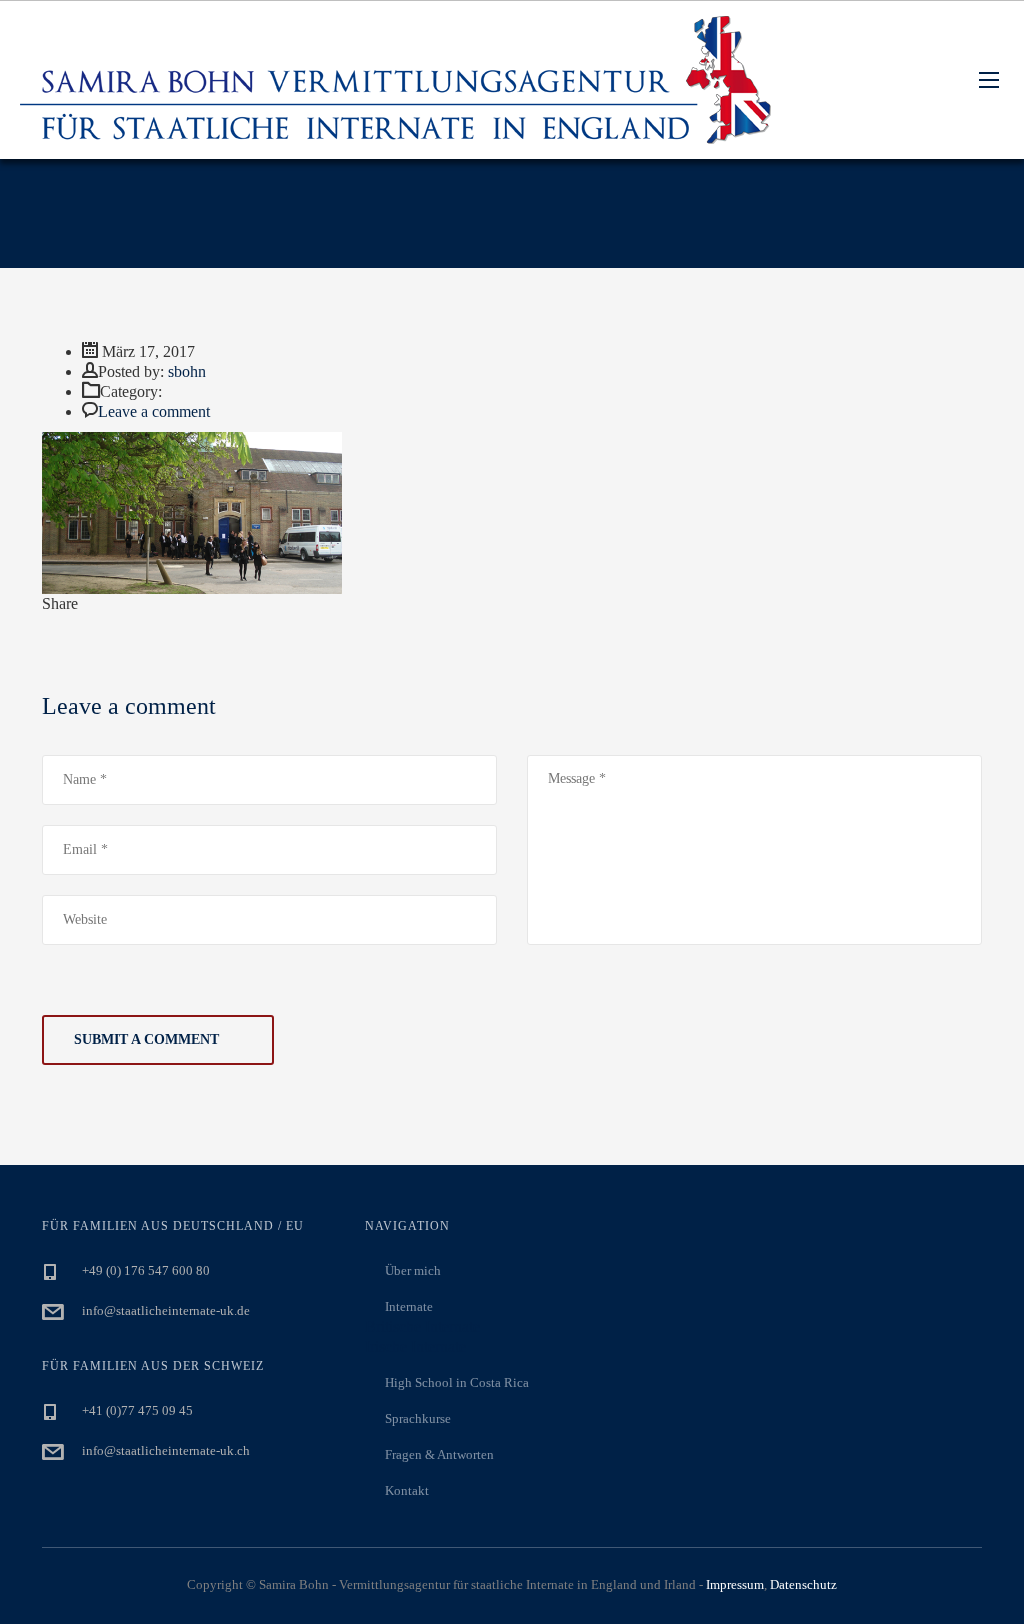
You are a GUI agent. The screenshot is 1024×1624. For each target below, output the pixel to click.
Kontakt (407, 1490)
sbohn (187, 371)
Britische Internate (422, 1326)
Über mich (413, 1270)
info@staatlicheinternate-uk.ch (166, 1450)
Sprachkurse (418, 1418)
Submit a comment (146, 1039)
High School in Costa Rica (457, 1382)
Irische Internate (415, 1346)
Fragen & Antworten (439, 1454)
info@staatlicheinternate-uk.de (166, 1310)
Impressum (735, 1584)
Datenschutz (803, 1584)
